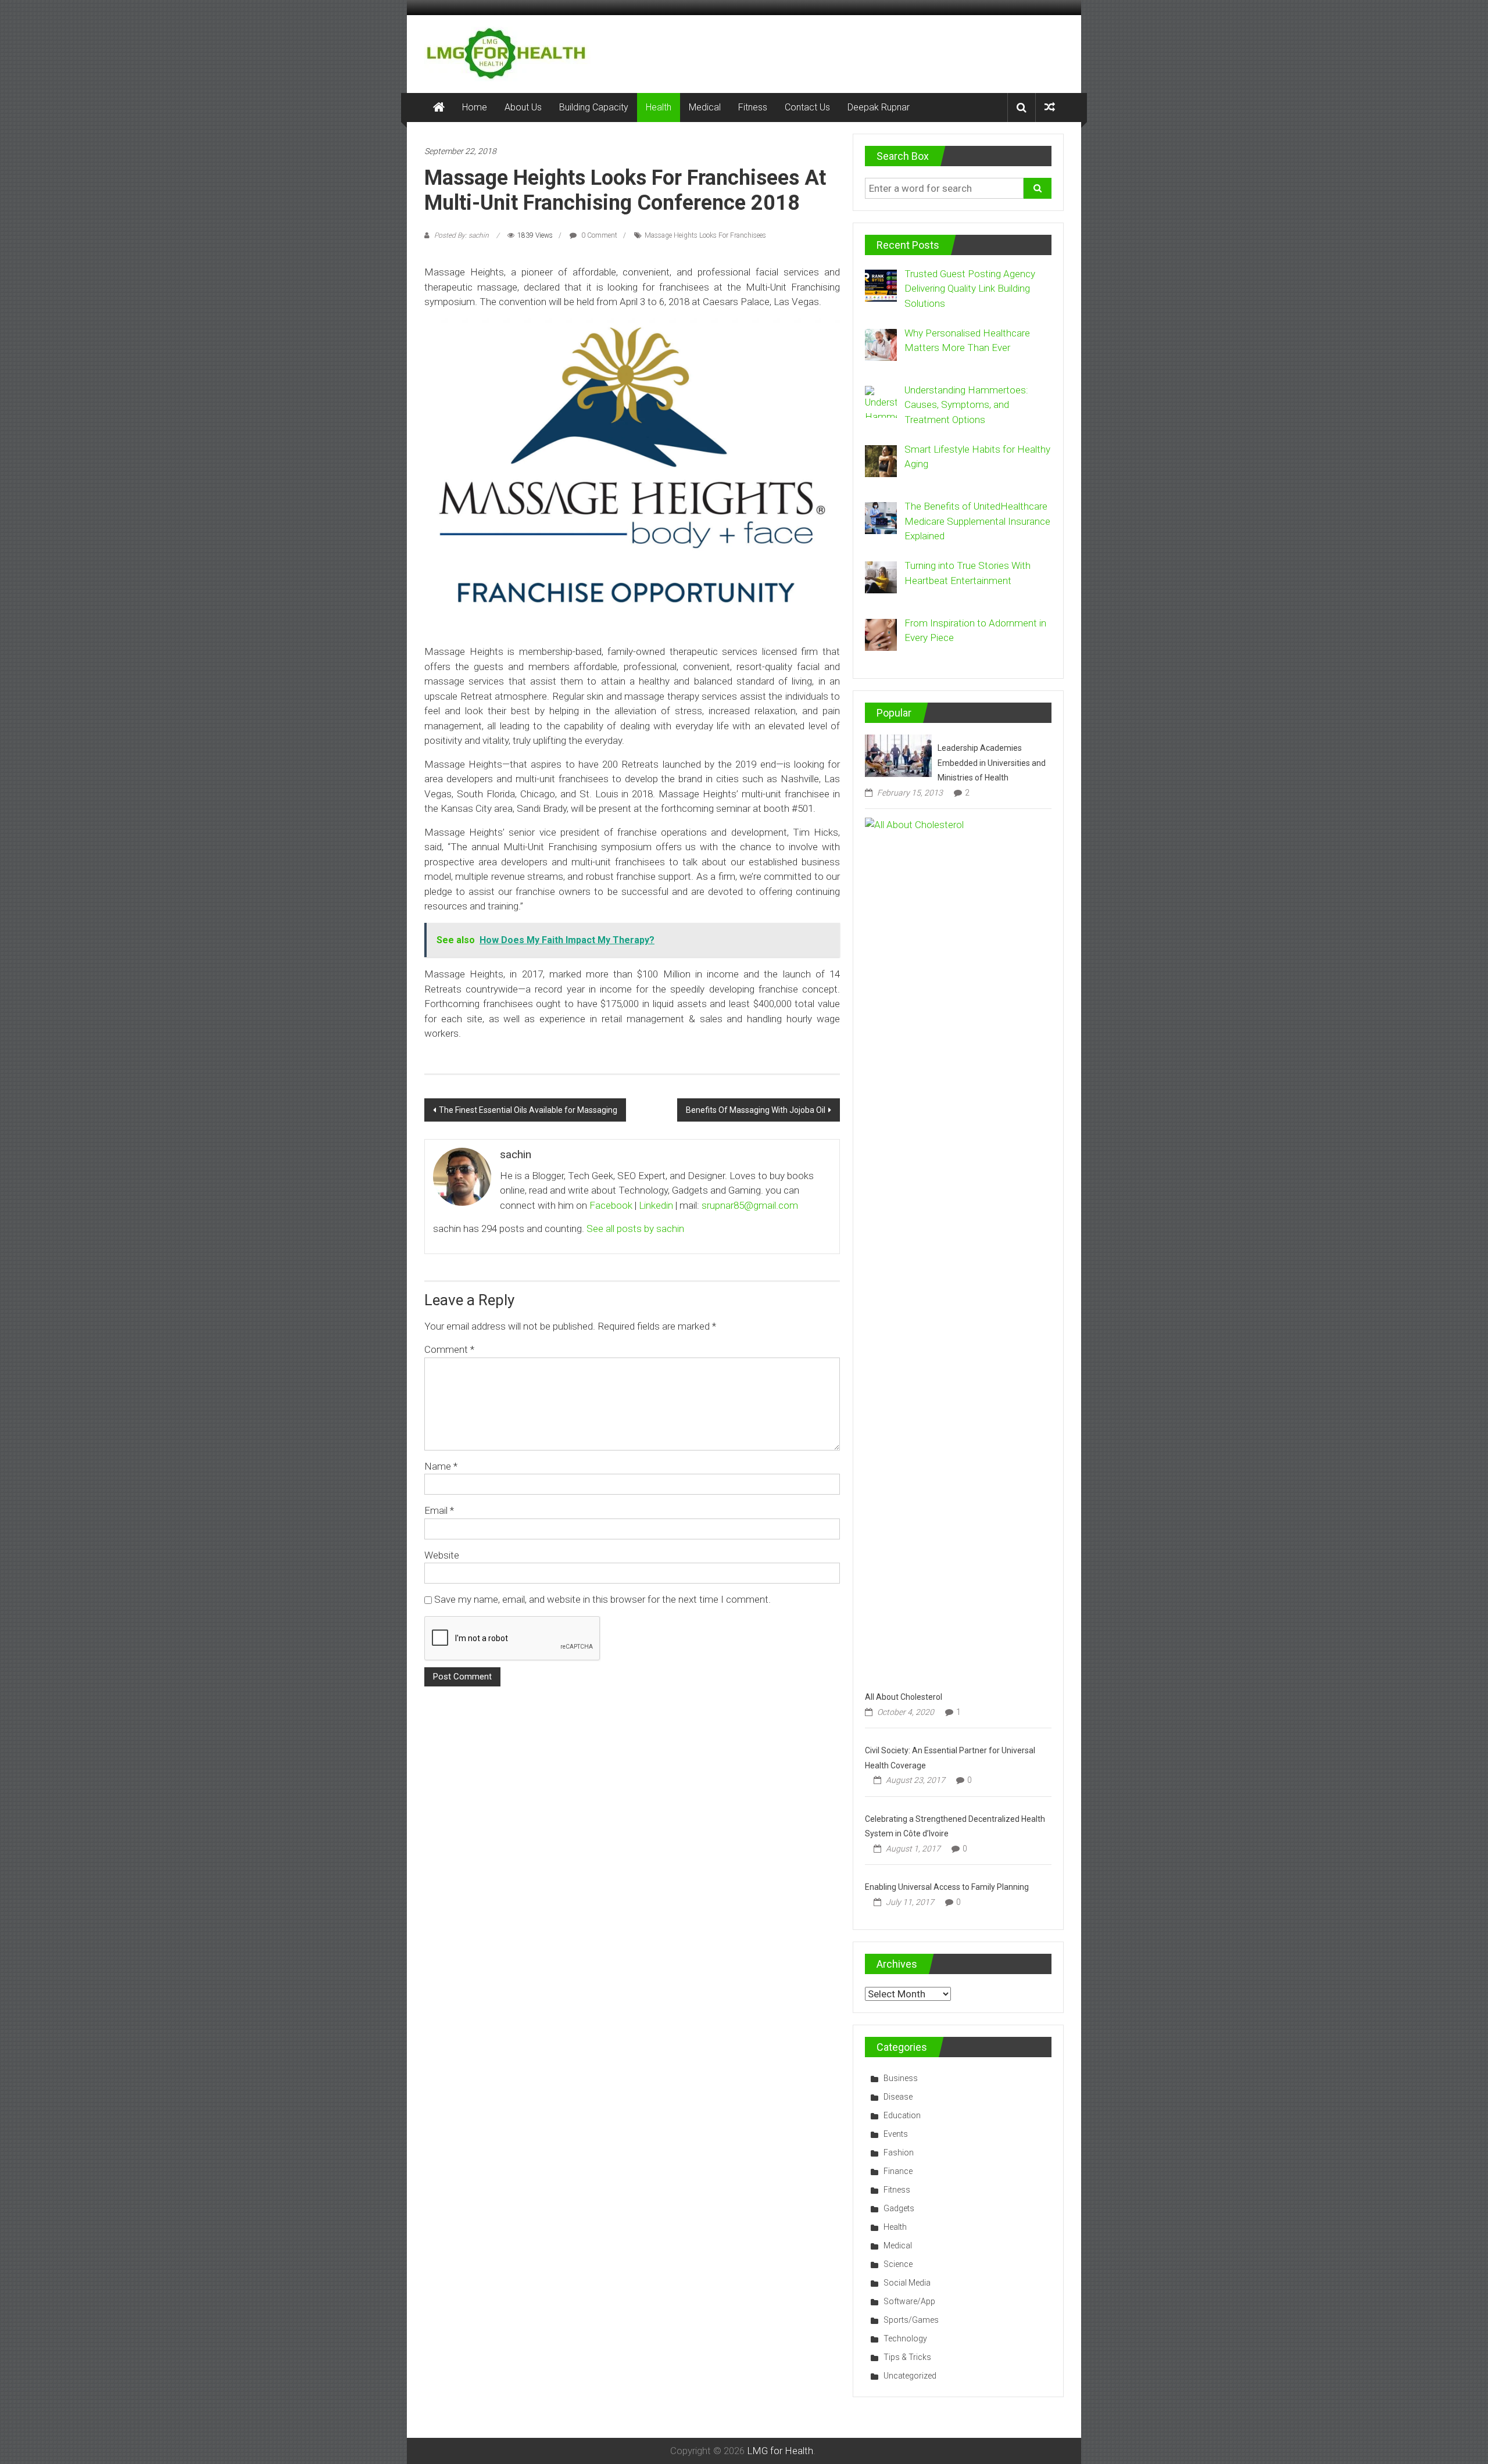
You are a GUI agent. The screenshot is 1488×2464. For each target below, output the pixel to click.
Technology (905, 2338)
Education (902, 2115)
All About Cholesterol (904, 1697)
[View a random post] (1050, 107)
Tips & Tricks (907, 2357)
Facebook (611, 1205)
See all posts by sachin (635, 1229)
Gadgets (899, 2208)
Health (659, 107)
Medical (705, 107)
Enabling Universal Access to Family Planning (947, 1887)
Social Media (907, 2283)
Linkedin (656, 1205)
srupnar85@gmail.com (750, 1205)
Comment (449, 1349)
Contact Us (807, 107)
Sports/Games (911, 2320)
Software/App (909, 2301)
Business (901, 2078)
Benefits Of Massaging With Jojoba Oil (756, 1110)
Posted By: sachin (462, 235)
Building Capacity (594, 107)
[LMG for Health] (439, 108)
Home (475, 107)
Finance (898, 2171)
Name (441, 1466)
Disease (898, 2097)
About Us (523, 107)
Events (896, 2134)
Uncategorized (910, 2376)
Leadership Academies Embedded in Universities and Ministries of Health (992, 763)
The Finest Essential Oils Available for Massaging (528, 1110)
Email (439, 1510)
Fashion (899, 2153)
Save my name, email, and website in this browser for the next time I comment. (602, 1599)
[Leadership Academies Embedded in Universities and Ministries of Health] (898, 755)
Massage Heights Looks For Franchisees (705, 235)
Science (898, 2264)
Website (442, 1555)
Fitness (753, 107)
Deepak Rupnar (879, 107)
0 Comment (598, 235)
